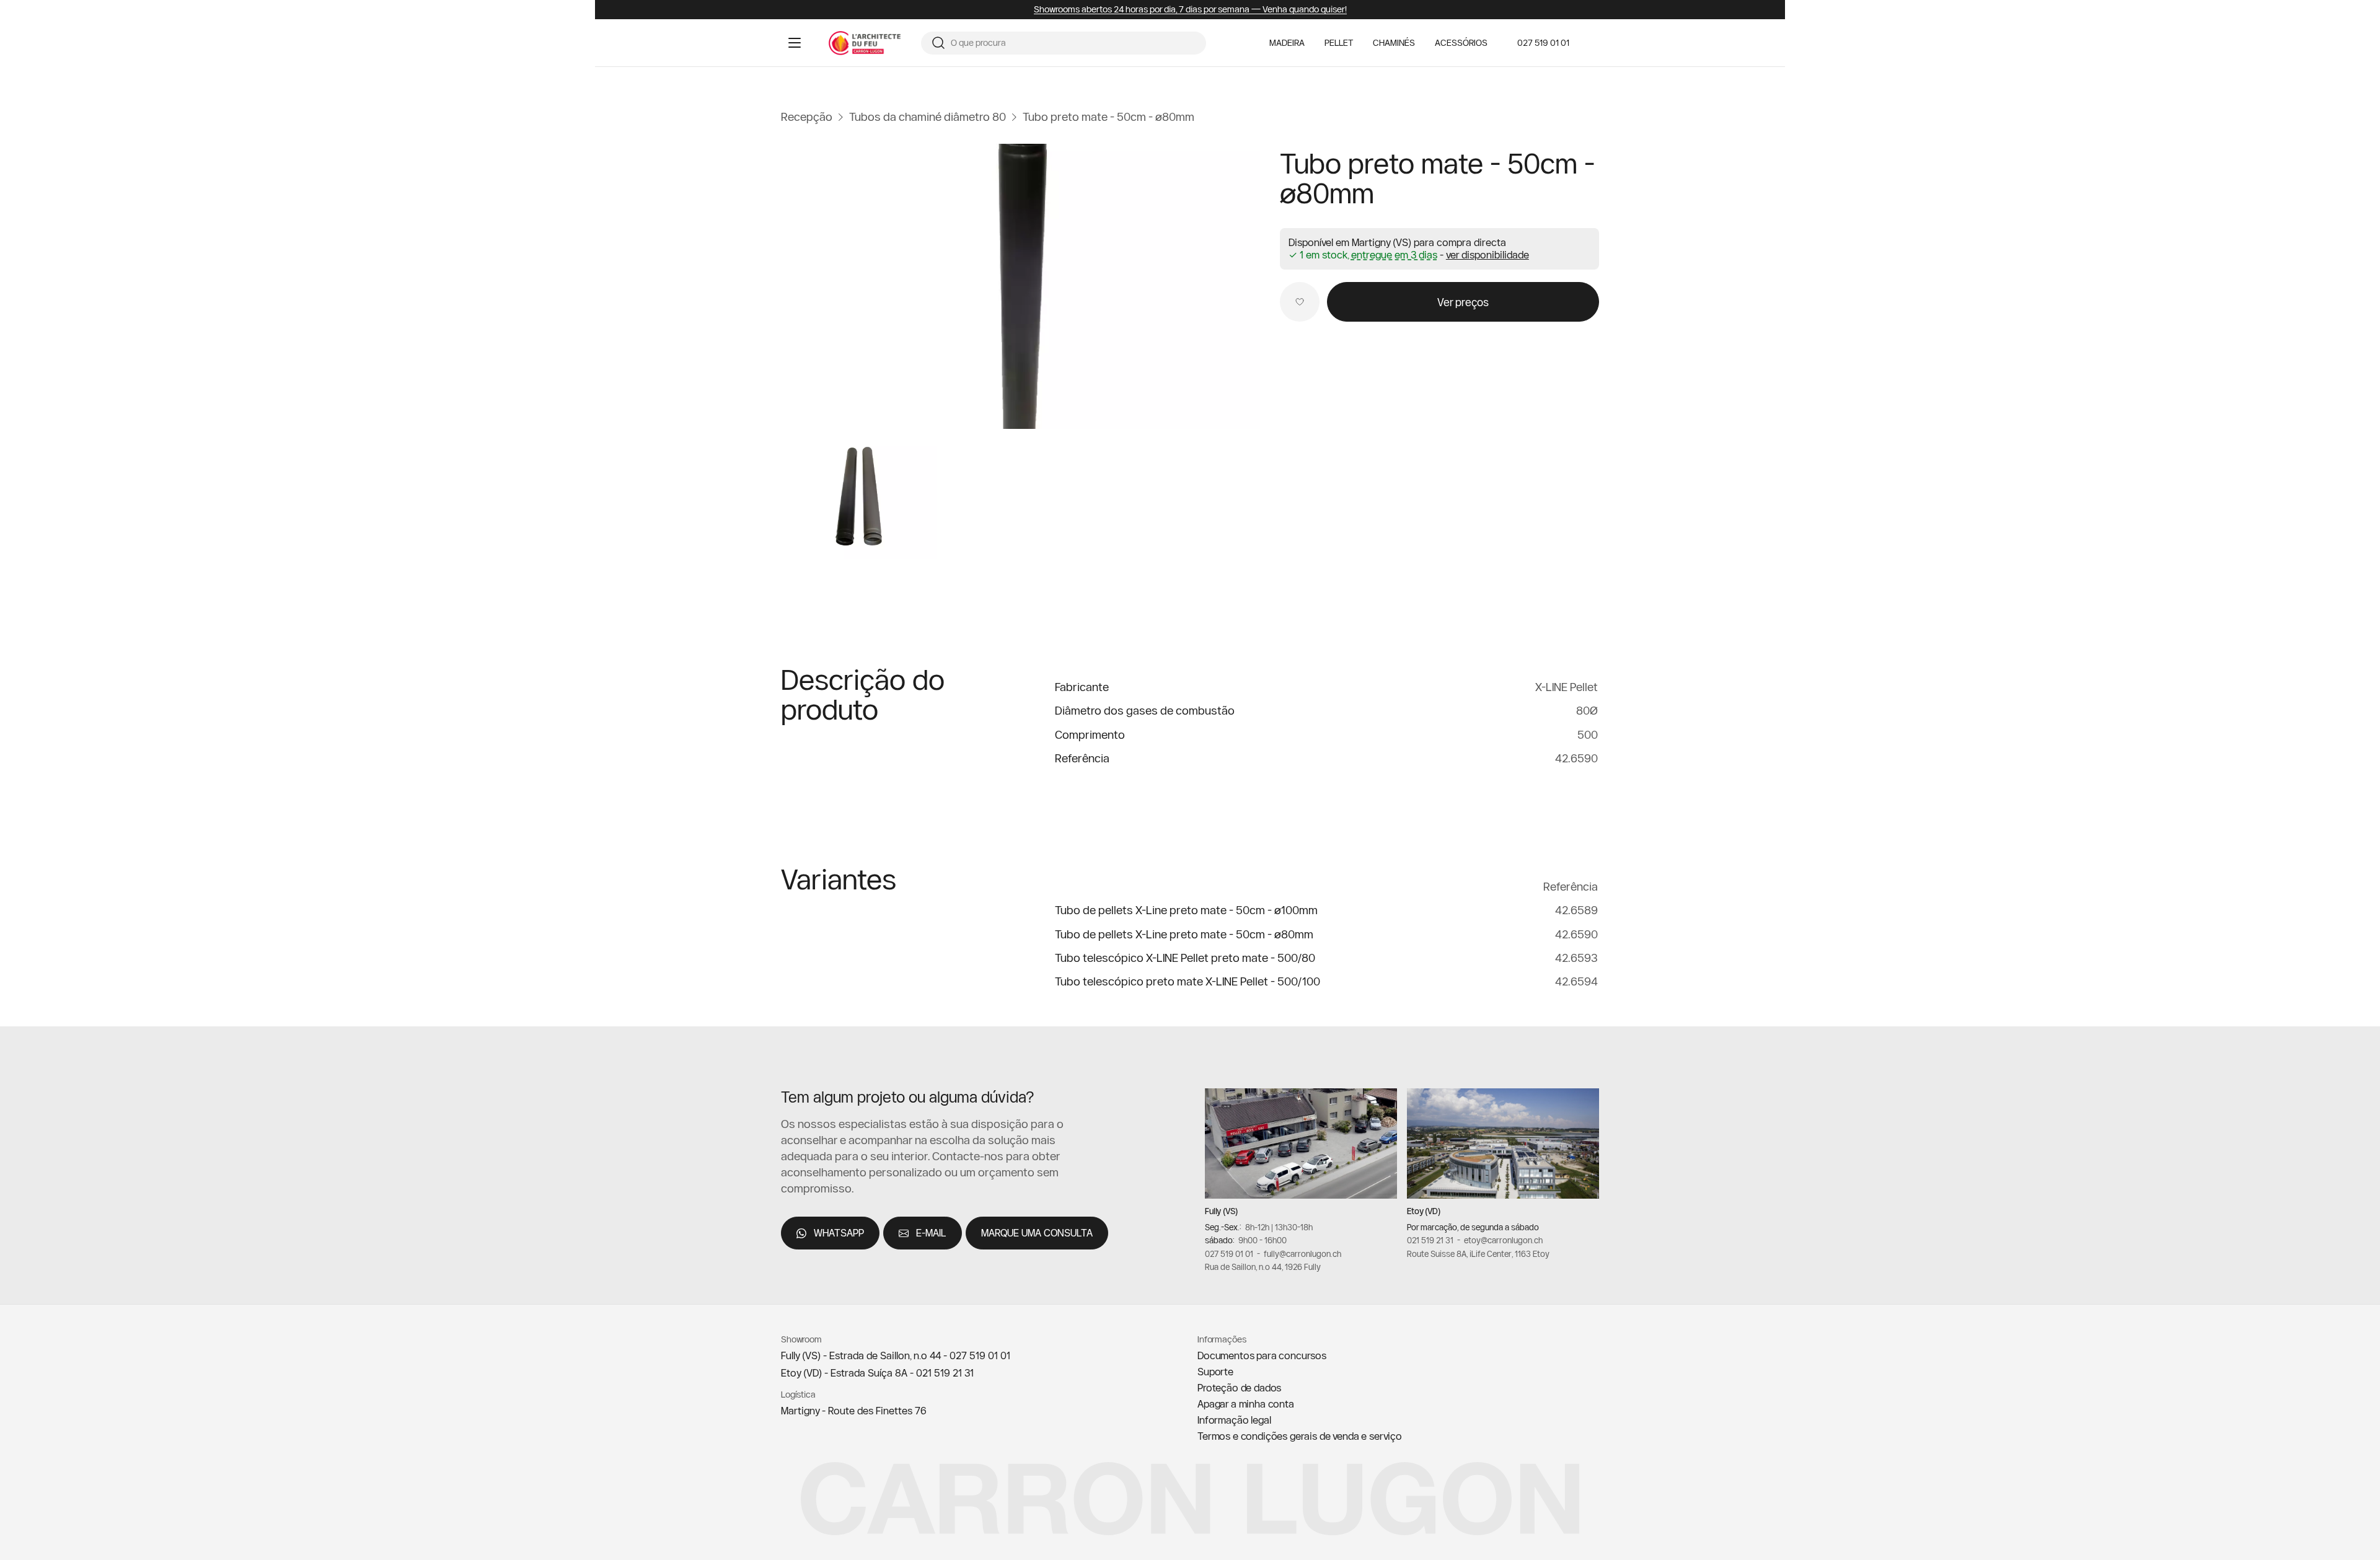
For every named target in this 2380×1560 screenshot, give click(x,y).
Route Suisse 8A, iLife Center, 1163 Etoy (1478, 1253)
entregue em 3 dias (1394, 255)
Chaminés (1394, 43)
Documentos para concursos (1262, 1355)
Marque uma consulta (1037, 1233)
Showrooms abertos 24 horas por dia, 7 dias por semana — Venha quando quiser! (1190, 10)
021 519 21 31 (1430, 1240)
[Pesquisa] (938, 43)
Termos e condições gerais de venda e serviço (1300, 1436)
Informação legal (1234, 1420)
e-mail (931, 1233)
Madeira (1287, 43)
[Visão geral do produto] (1020, 286)
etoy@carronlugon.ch (1503, 1240)
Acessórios (1461, 43)
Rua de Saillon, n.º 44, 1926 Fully (1263, 1267)
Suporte (1215, 1372)
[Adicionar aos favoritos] (1300, 302)
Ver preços (1463, 302)
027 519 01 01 (1543, 43)
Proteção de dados (1239, 1388)
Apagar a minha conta (1246, 1404)
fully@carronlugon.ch (1302, 1253)
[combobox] (1073, 43)
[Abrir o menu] (795, 43)
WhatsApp (839, 1233)
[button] (1487, 255)
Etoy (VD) (1424, 1211)
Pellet (1339, 43)
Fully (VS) (1221, 1211)
